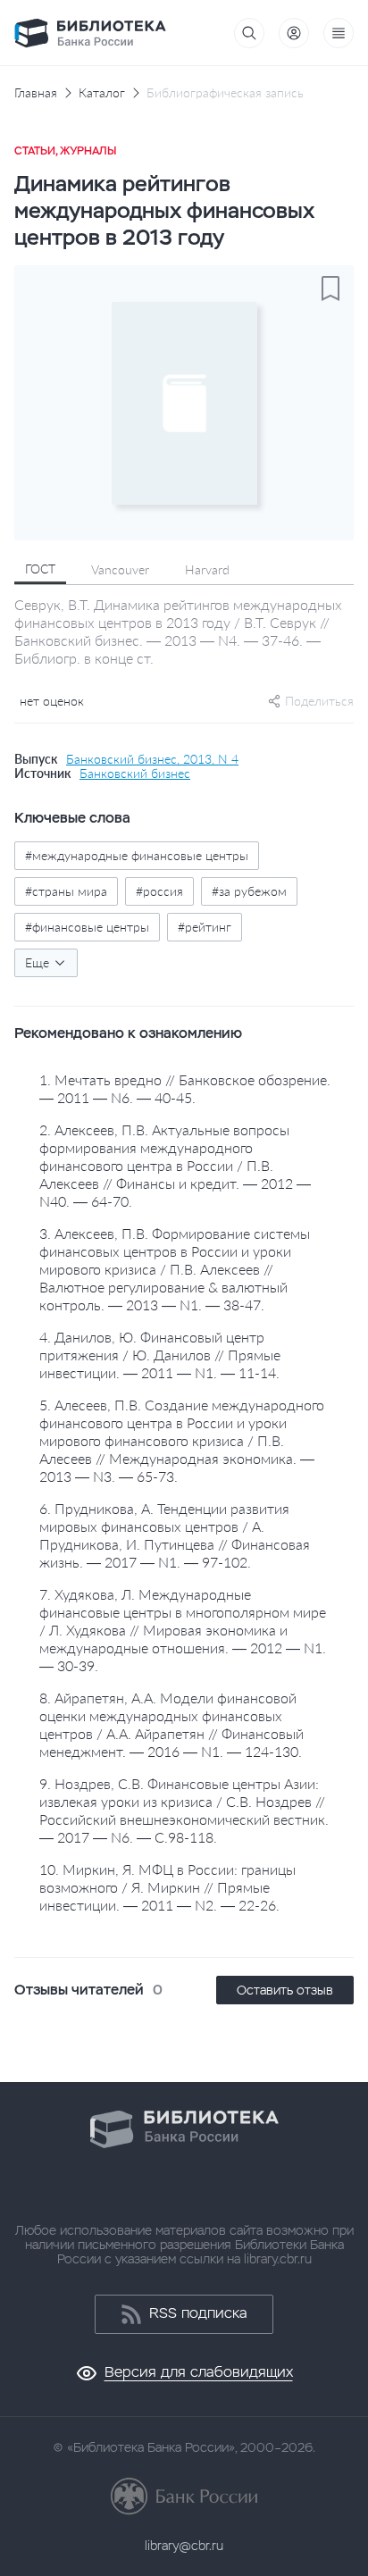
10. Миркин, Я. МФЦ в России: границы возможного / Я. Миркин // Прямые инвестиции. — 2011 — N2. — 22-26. (167, 1887)
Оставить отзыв (285, 1990)
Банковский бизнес (135, 774)
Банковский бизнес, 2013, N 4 (152, 759)
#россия (159, 891)
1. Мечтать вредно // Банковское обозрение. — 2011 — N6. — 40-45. (185, 1088)
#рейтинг (205, 927)
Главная (36, 93)
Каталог (102, 93)
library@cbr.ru (184, 2546)
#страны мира (66, 891)
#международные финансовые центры (137, 855)
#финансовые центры (87, 927)
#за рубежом (249, 891)
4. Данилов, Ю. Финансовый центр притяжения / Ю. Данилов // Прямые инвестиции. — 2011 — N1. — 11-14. (160, 1355)
